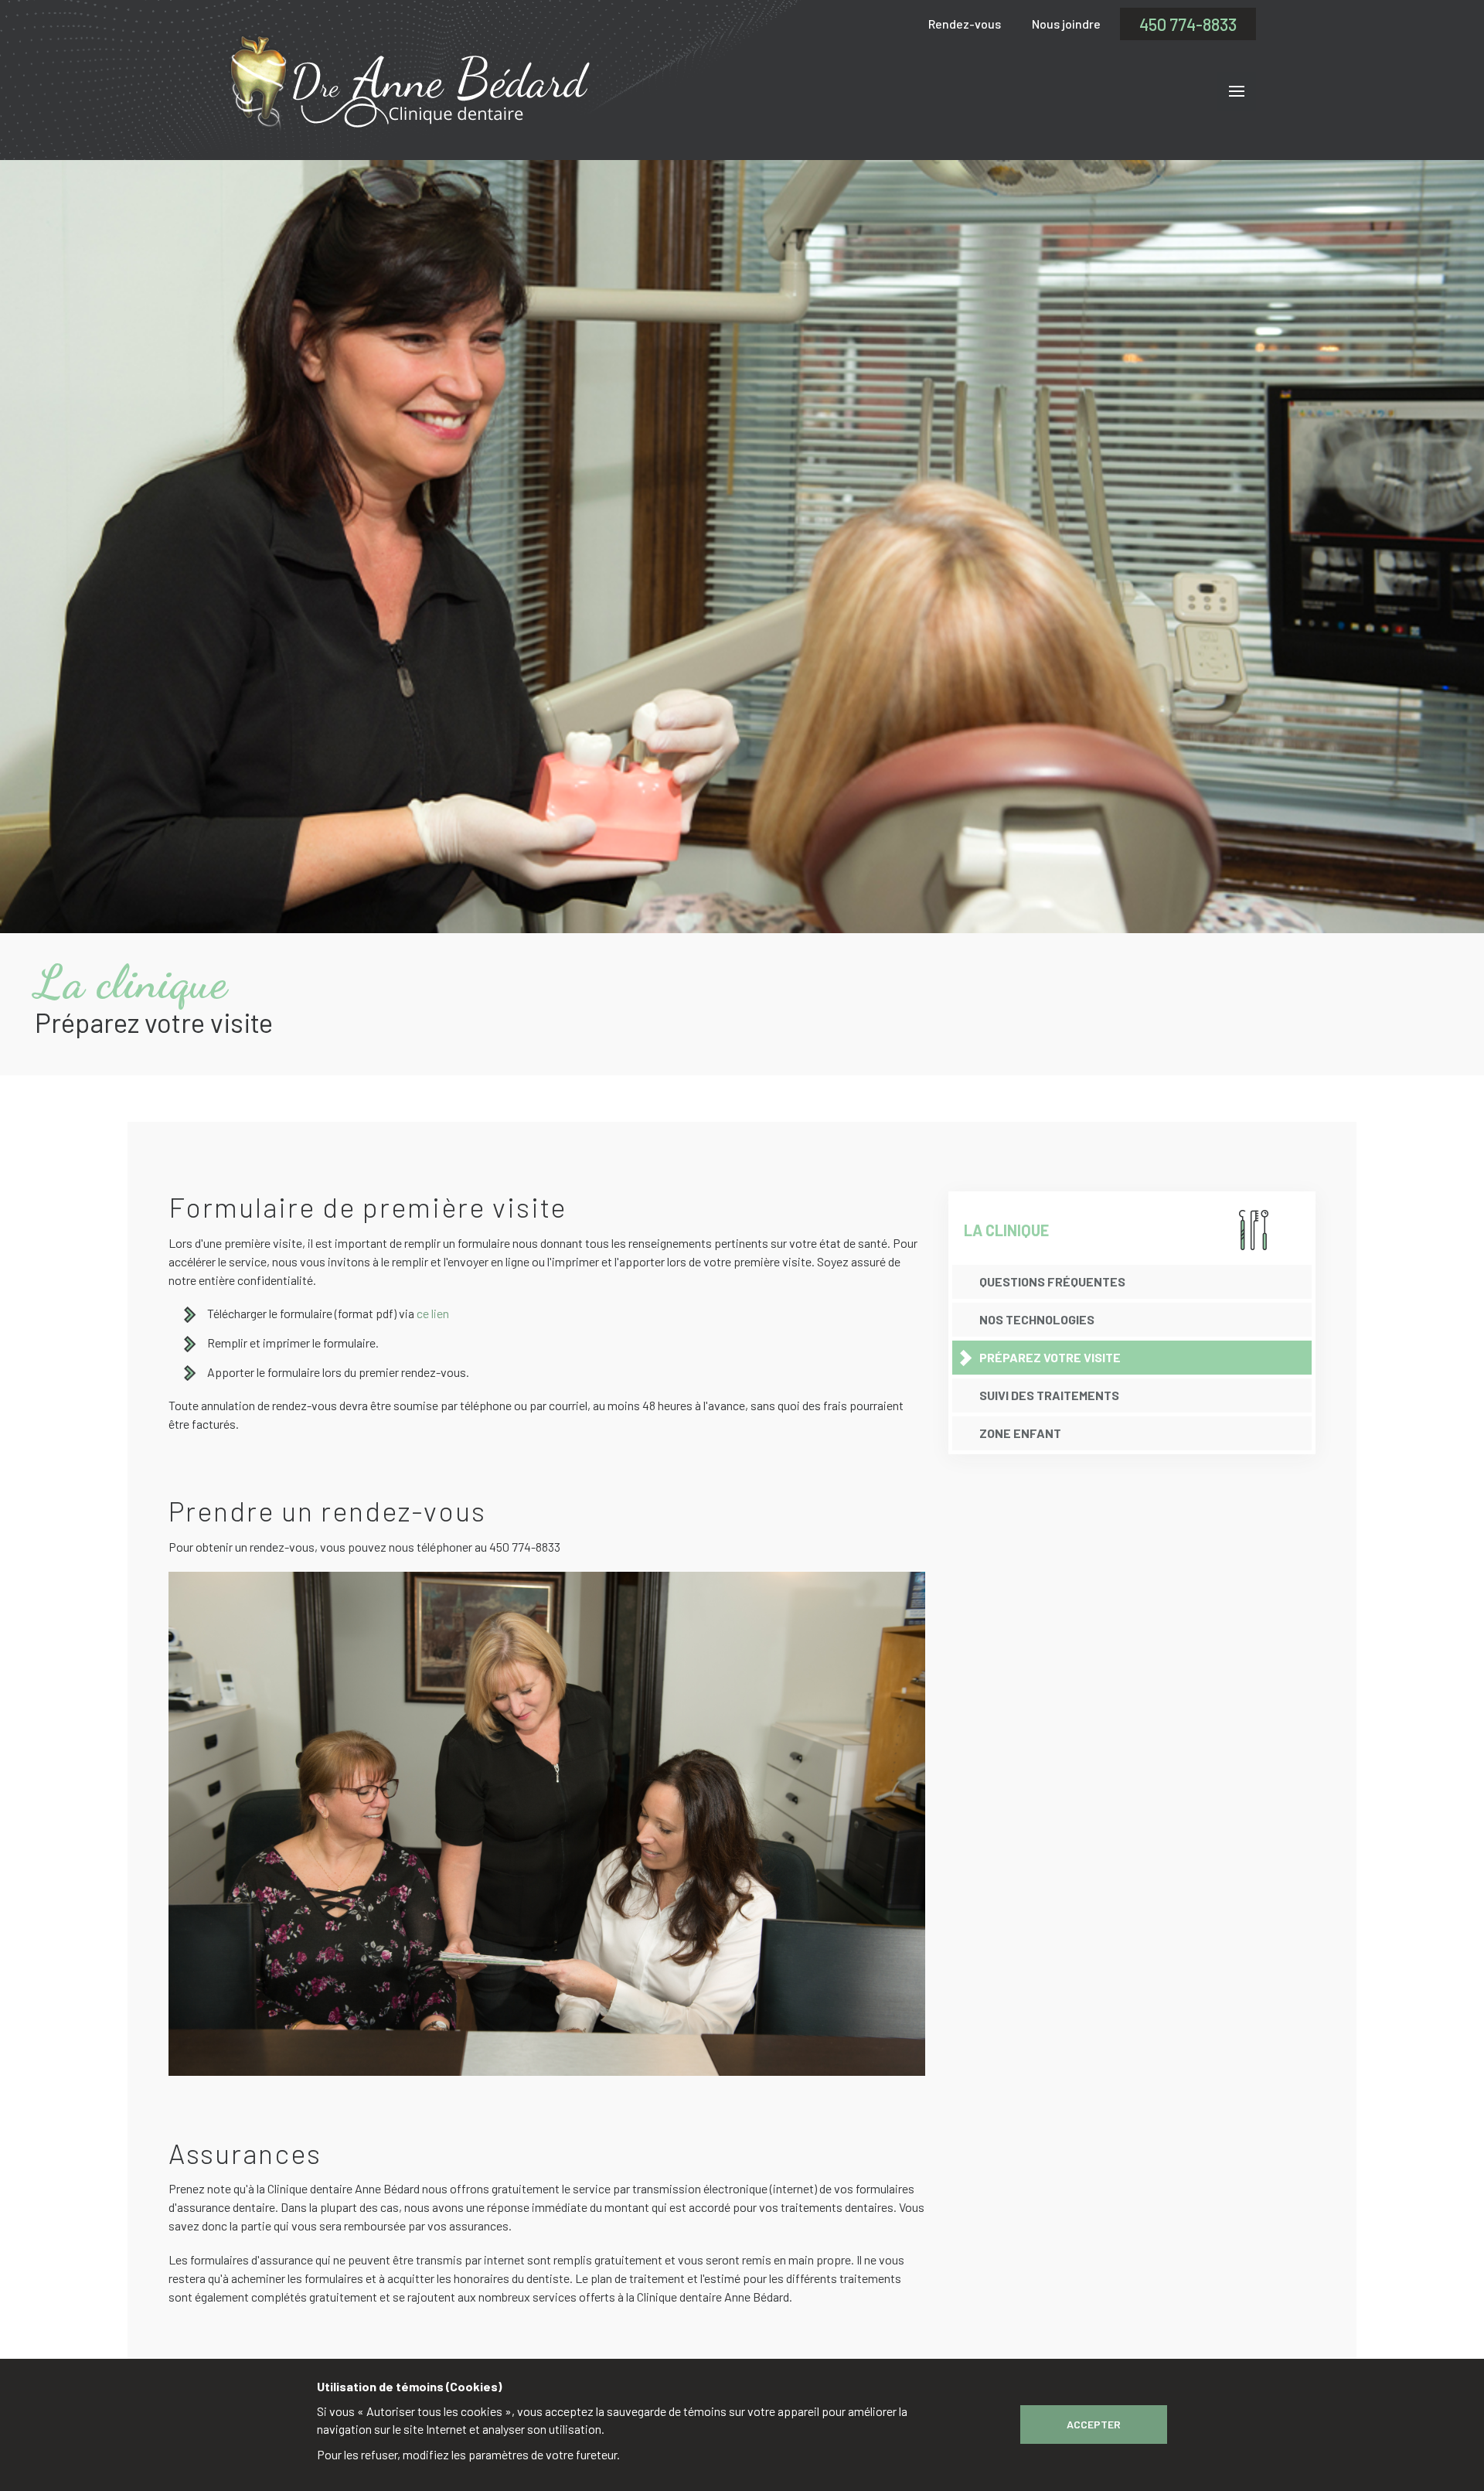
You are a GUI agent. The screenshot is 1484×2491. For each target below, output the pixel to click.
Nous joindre (1066, 24)
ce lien (433, 1313)
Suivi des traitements (1049, 1395)
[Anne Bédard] (409, 83)
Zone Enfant (1020, 1433)
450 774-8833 (1188, 24)
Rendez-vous (965, 24)
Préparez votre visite (1050, 1357)
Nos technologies (1037, 1319)
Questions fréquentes (1052, 1281)
